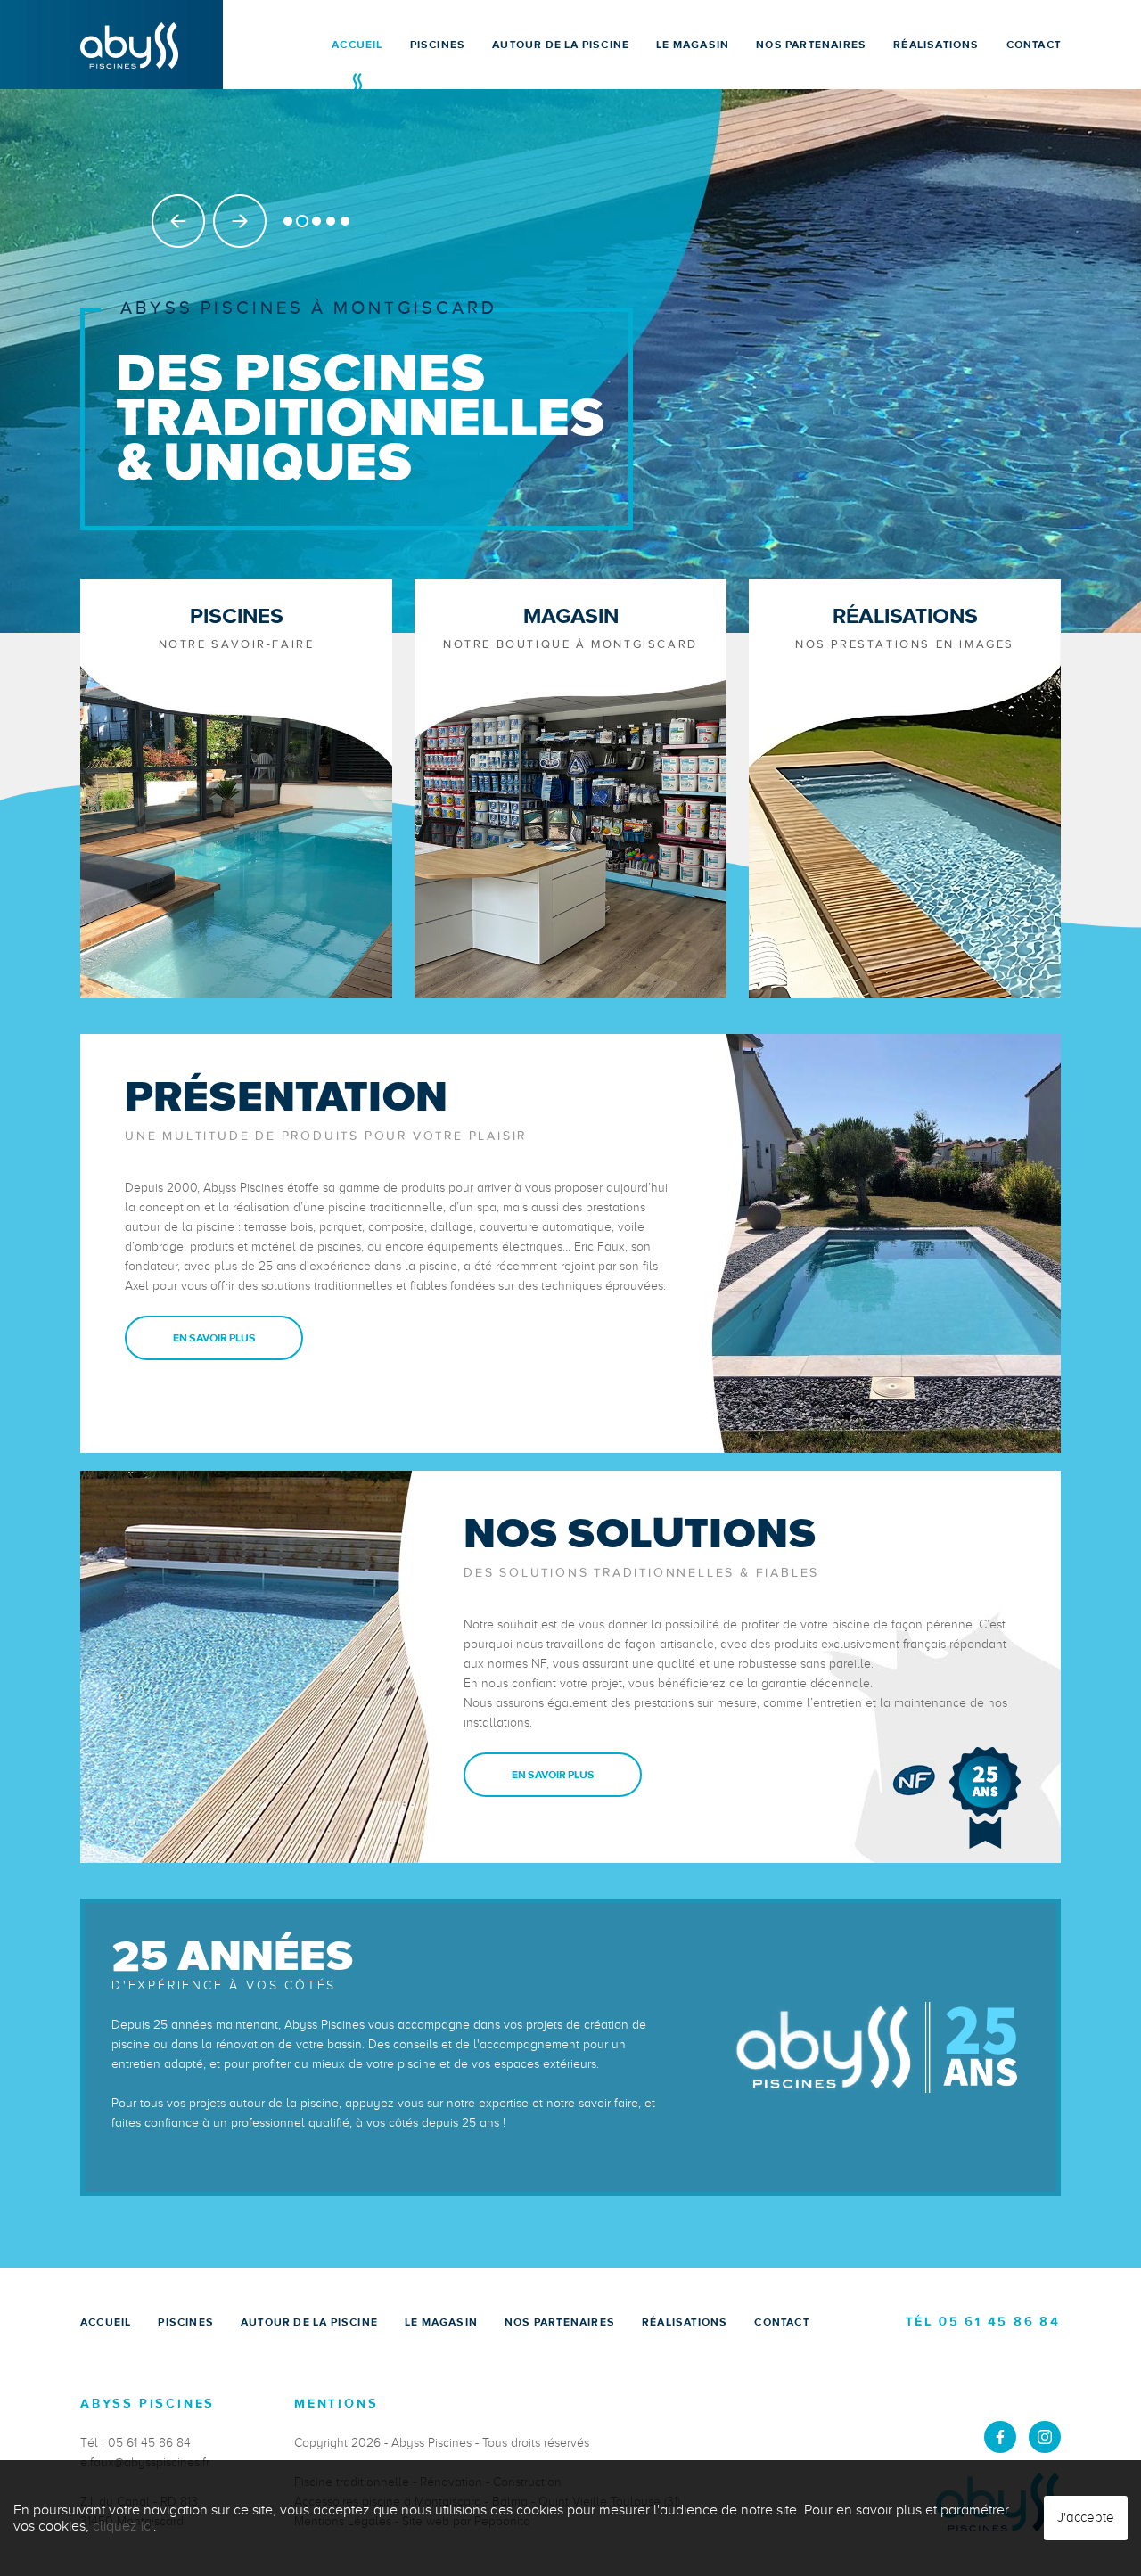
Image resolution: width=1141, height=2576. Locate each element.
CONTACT (1034, 45)
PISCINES (438, 45)
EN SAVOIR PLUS (214, 1338)
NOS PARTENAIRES (811, 45)
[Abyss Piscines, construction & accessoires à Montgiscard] (129, 44)
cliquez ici (123, 2526)
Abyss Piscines (431, 2443)
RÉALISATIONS (936, 45)
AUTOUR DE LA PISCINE (561, 45)
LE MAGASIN (693, 45)
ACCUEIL (357, 45)
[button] (288, 221)
